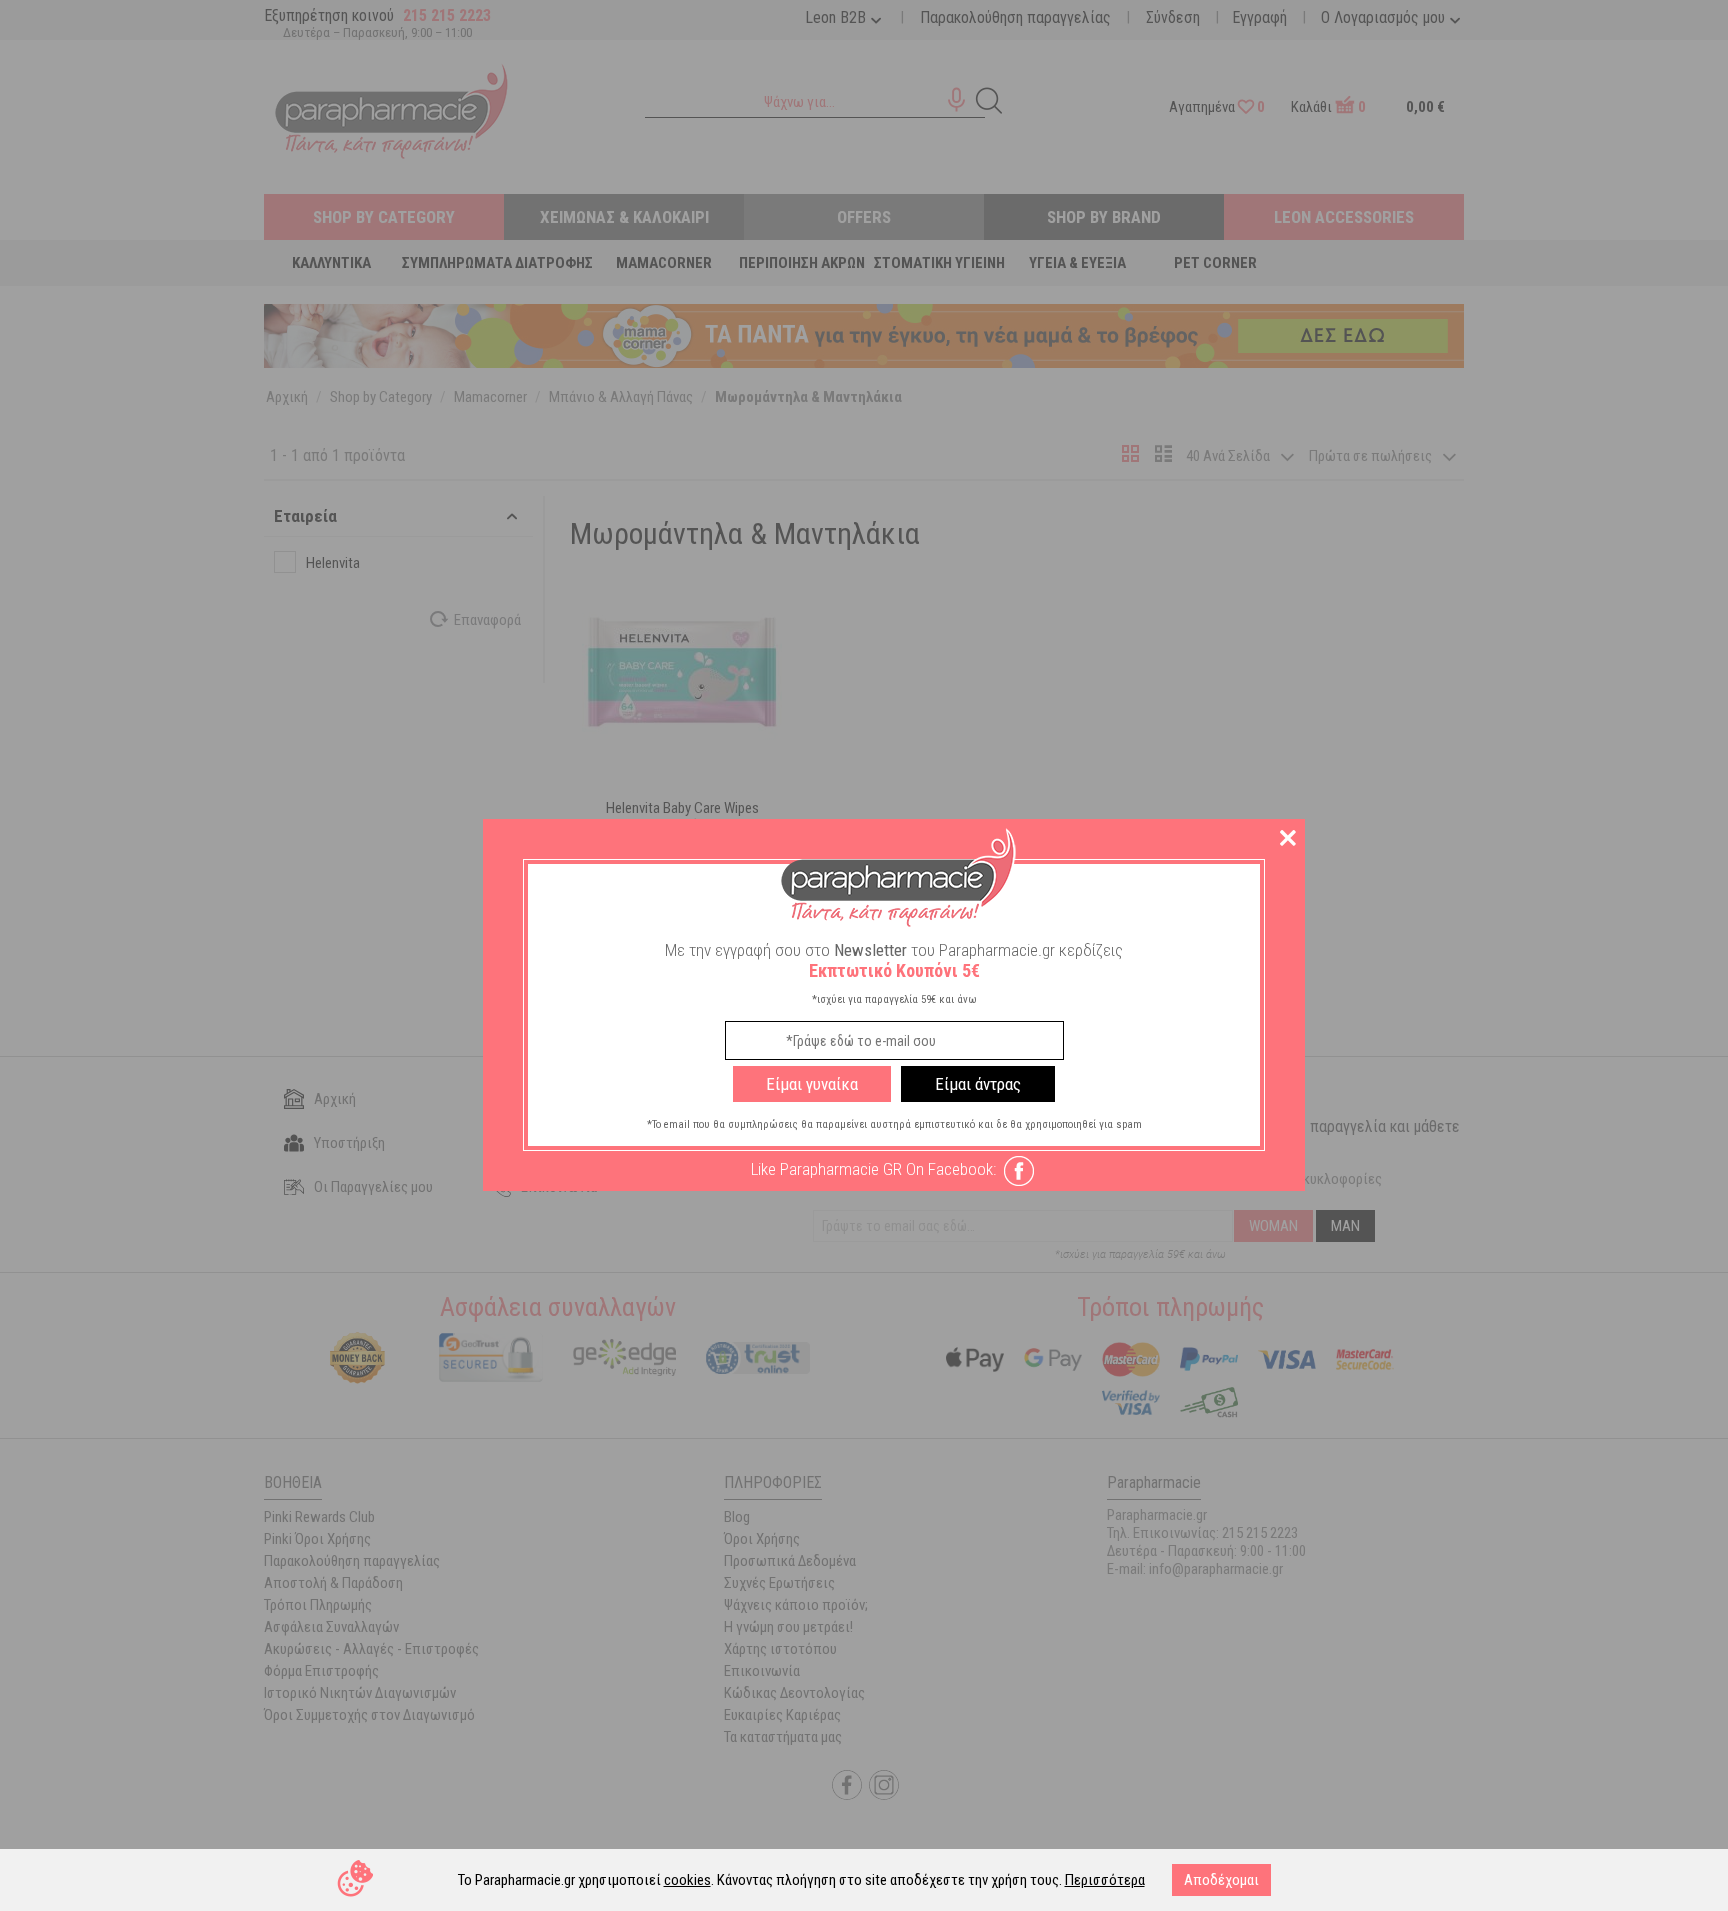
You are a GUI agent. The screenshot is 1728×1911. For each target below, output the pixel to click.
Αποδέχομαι (1221, 1880)
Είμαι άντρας (978, 1084)
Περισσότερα (1105, 1880)
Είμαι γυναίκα (812, 1084)
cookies (687, 1880)
